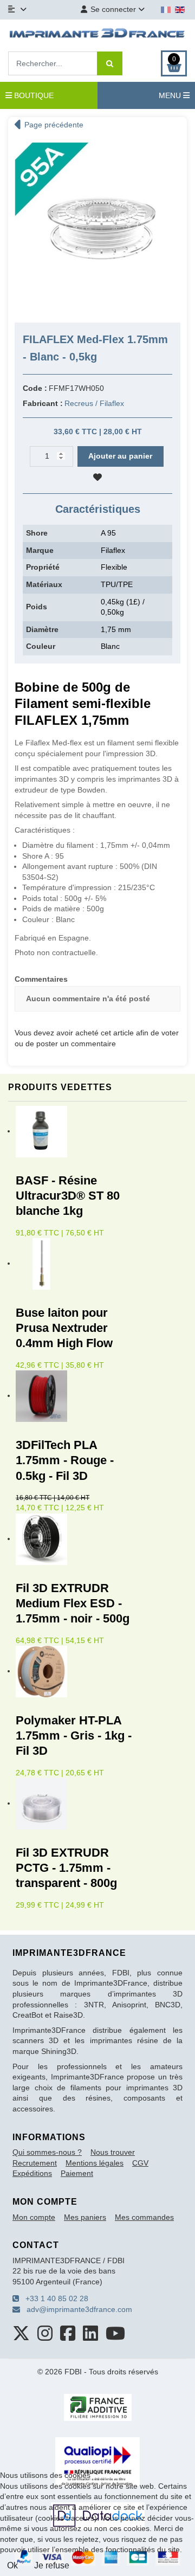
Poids (37, 607)
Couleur (41, 646)
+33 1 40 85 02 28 (54, 2298)
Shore (37, 533)
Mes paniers (85, 2217)
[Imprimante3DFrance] (97, 34)
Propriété (43, 567)
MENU (171, 95)
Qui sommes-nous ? (47, 2152)
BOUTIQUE (33, 95)
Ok (12, 2565)
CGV (140, 2163)
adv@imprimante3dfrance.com (76, 2309)
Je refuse (52, 2565)
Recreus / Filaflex (94, 403)
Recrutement (35, 2163)
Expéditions (32, 2173)
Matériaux (44, 584)
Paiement (77, 2173)
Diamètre (42, 629)
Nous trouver (113, 2152)
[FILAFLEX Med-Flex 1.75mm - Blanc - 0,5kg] (97, 225)
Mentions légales (95, 2163)
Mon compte (34, 2217)
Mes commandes (144, 2217)
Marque (40, 550)
